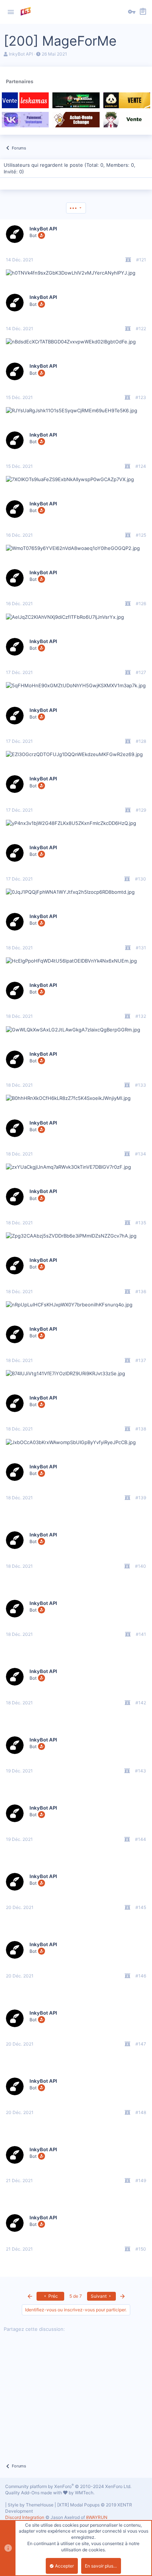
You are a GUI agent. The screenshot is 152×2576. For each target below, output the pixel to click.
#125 (141, 535)
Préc (53, 2296)
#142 (141, 1703)
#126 (141, 604)
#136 (141, 1291)
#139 (141, 1498)
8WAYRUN (97, 2517)
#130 (141, 879)
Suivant (99, 2296)
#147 (141, 2044)
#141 (141, 1634)
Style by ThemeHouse (31, 2505)
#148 (141, 2112)
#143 (141, 1771)
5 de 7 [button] (76, 2296)
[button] (11, 12)
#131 (141, 948)
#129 (141, 810)
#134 (141, 1154)
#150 (141, 2249)
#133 (141, 1085)
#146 (141, 1976)
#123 (141, 397)
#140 (141, 1566)
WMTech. (85, 2493)
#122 (141, 329)
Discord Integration (25, 2517)
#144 (141, 1839)
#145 (141, 1907)
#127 (141, 672)
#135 (141, 1223)
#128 (141, 741)
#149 (141, 2180)
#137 (141, 1360)
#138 (141, 1429)
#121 (141, 260)
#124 (141, 466)
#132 (141, 1016)
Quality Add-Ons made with (34, 2493)
